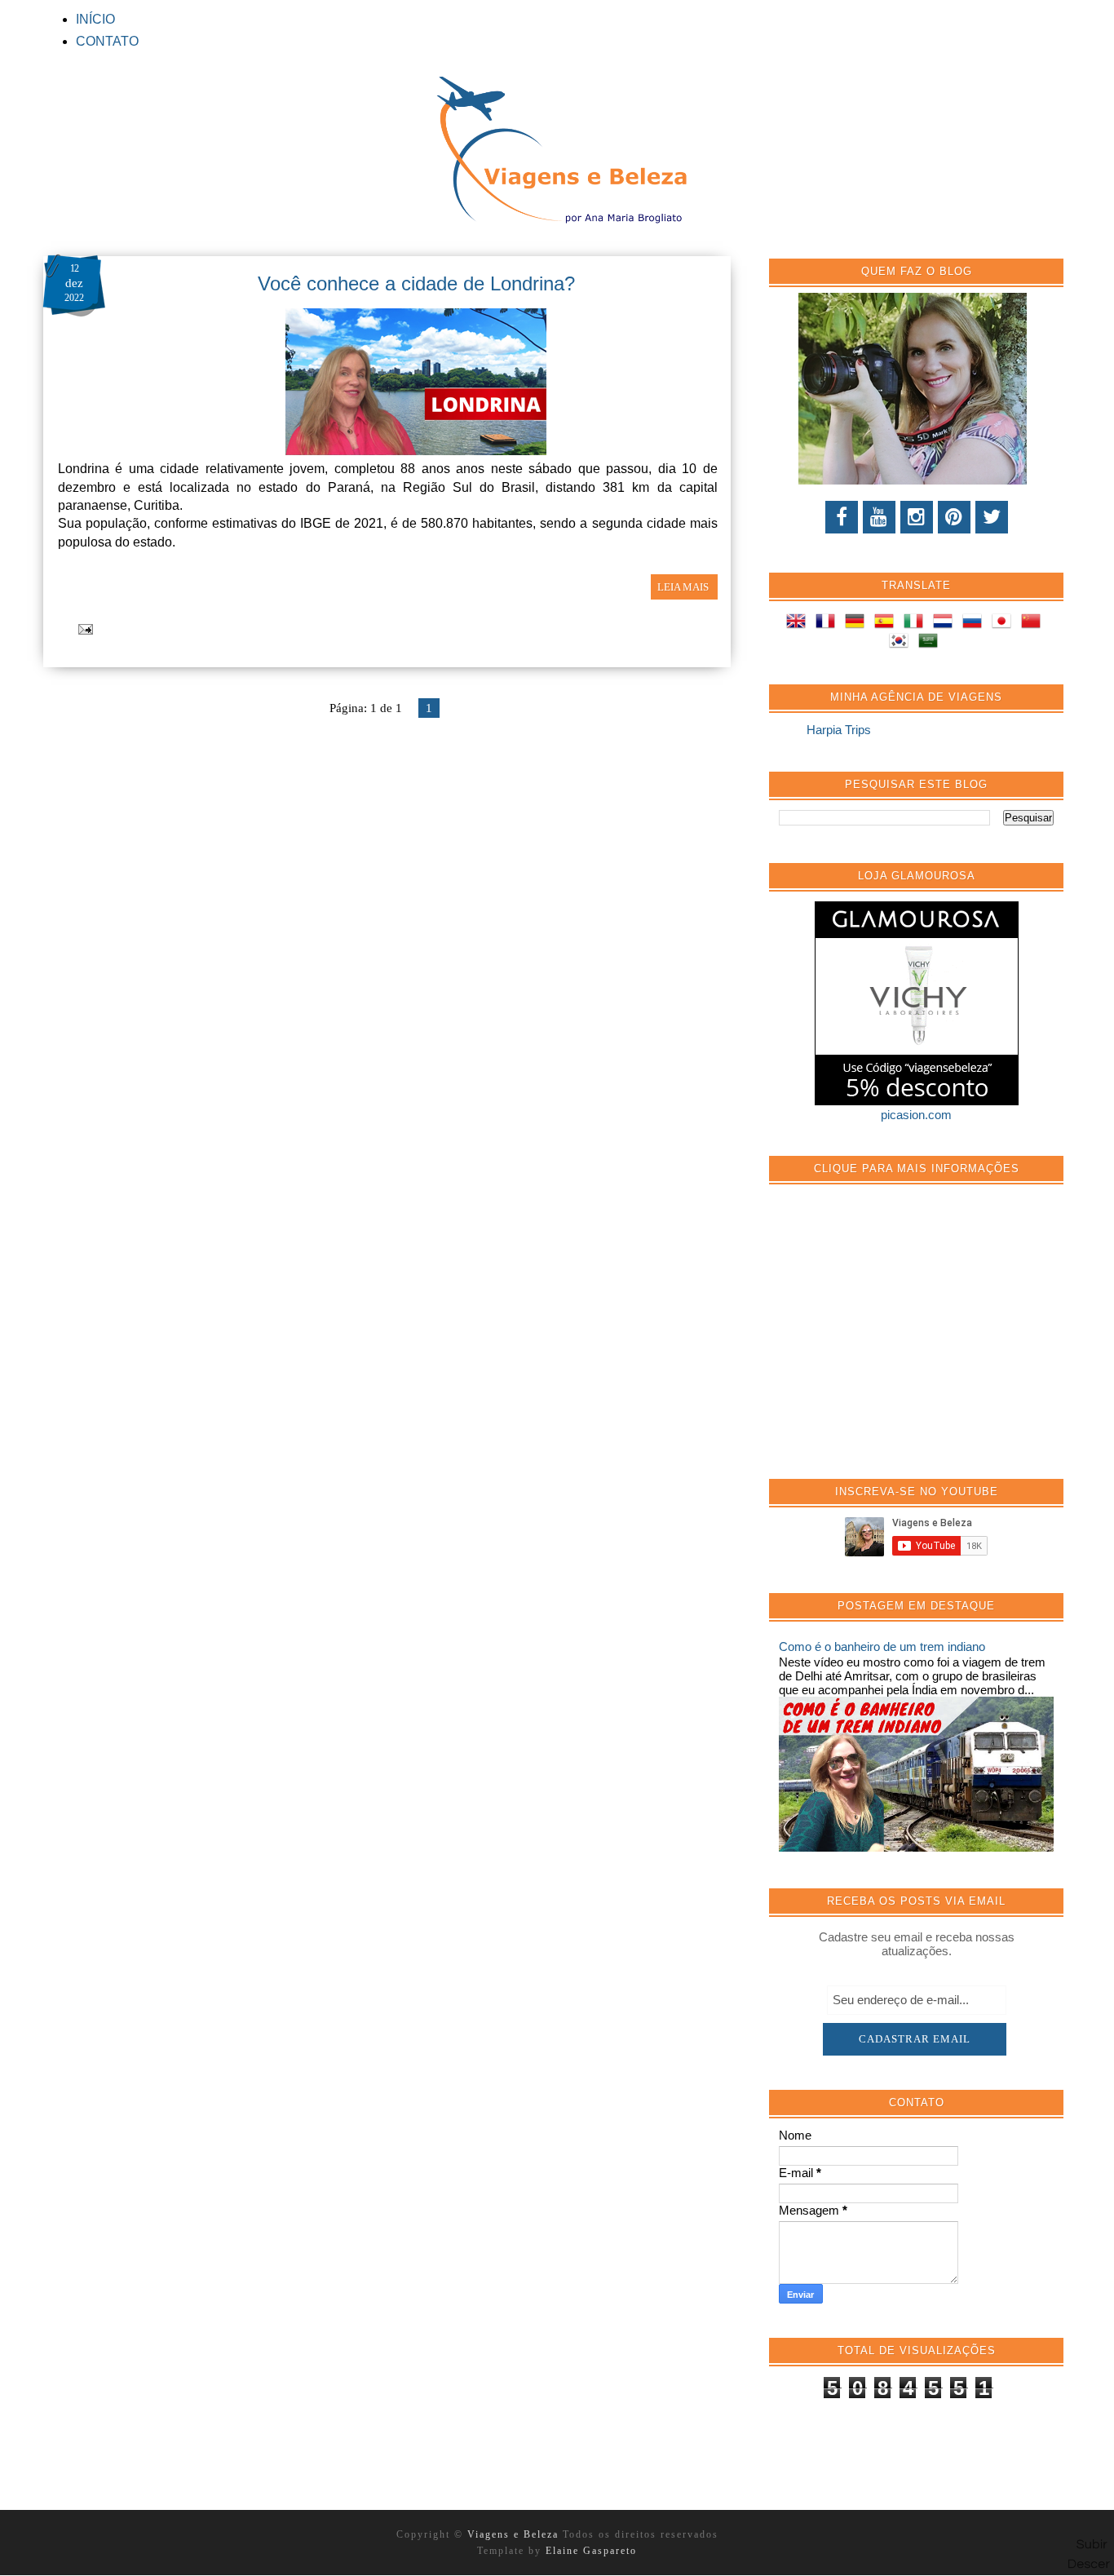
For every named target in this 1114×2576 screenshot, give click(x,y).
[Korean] (902, 643)
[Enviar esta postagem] (83, 628)
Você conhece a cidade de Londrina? (416, 283)
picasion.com (916, 1115)
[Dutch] (946, 624)
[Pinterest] (954, 517)
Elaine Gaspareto (591, 2551)
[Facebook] (842, 517)
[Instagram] (917, 517)
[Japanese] (1005, 624)
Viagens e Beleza (515, 2534)
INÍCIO (95, 19)
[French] (829, 624)
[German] (858, 624)
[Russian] (975, 624)
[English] (799, 624)
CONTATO (107, 41)
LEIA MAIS (684, 587)
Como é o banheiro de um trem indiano (882, 1647)
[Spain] (887, 624)
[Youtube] (879, 517)
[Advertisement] (901, 1340)
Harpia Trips (839, 730)
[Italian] (917, 624)
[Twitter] (992, 517)
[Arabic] (931, 643)
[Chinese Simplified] (1034, 624)
